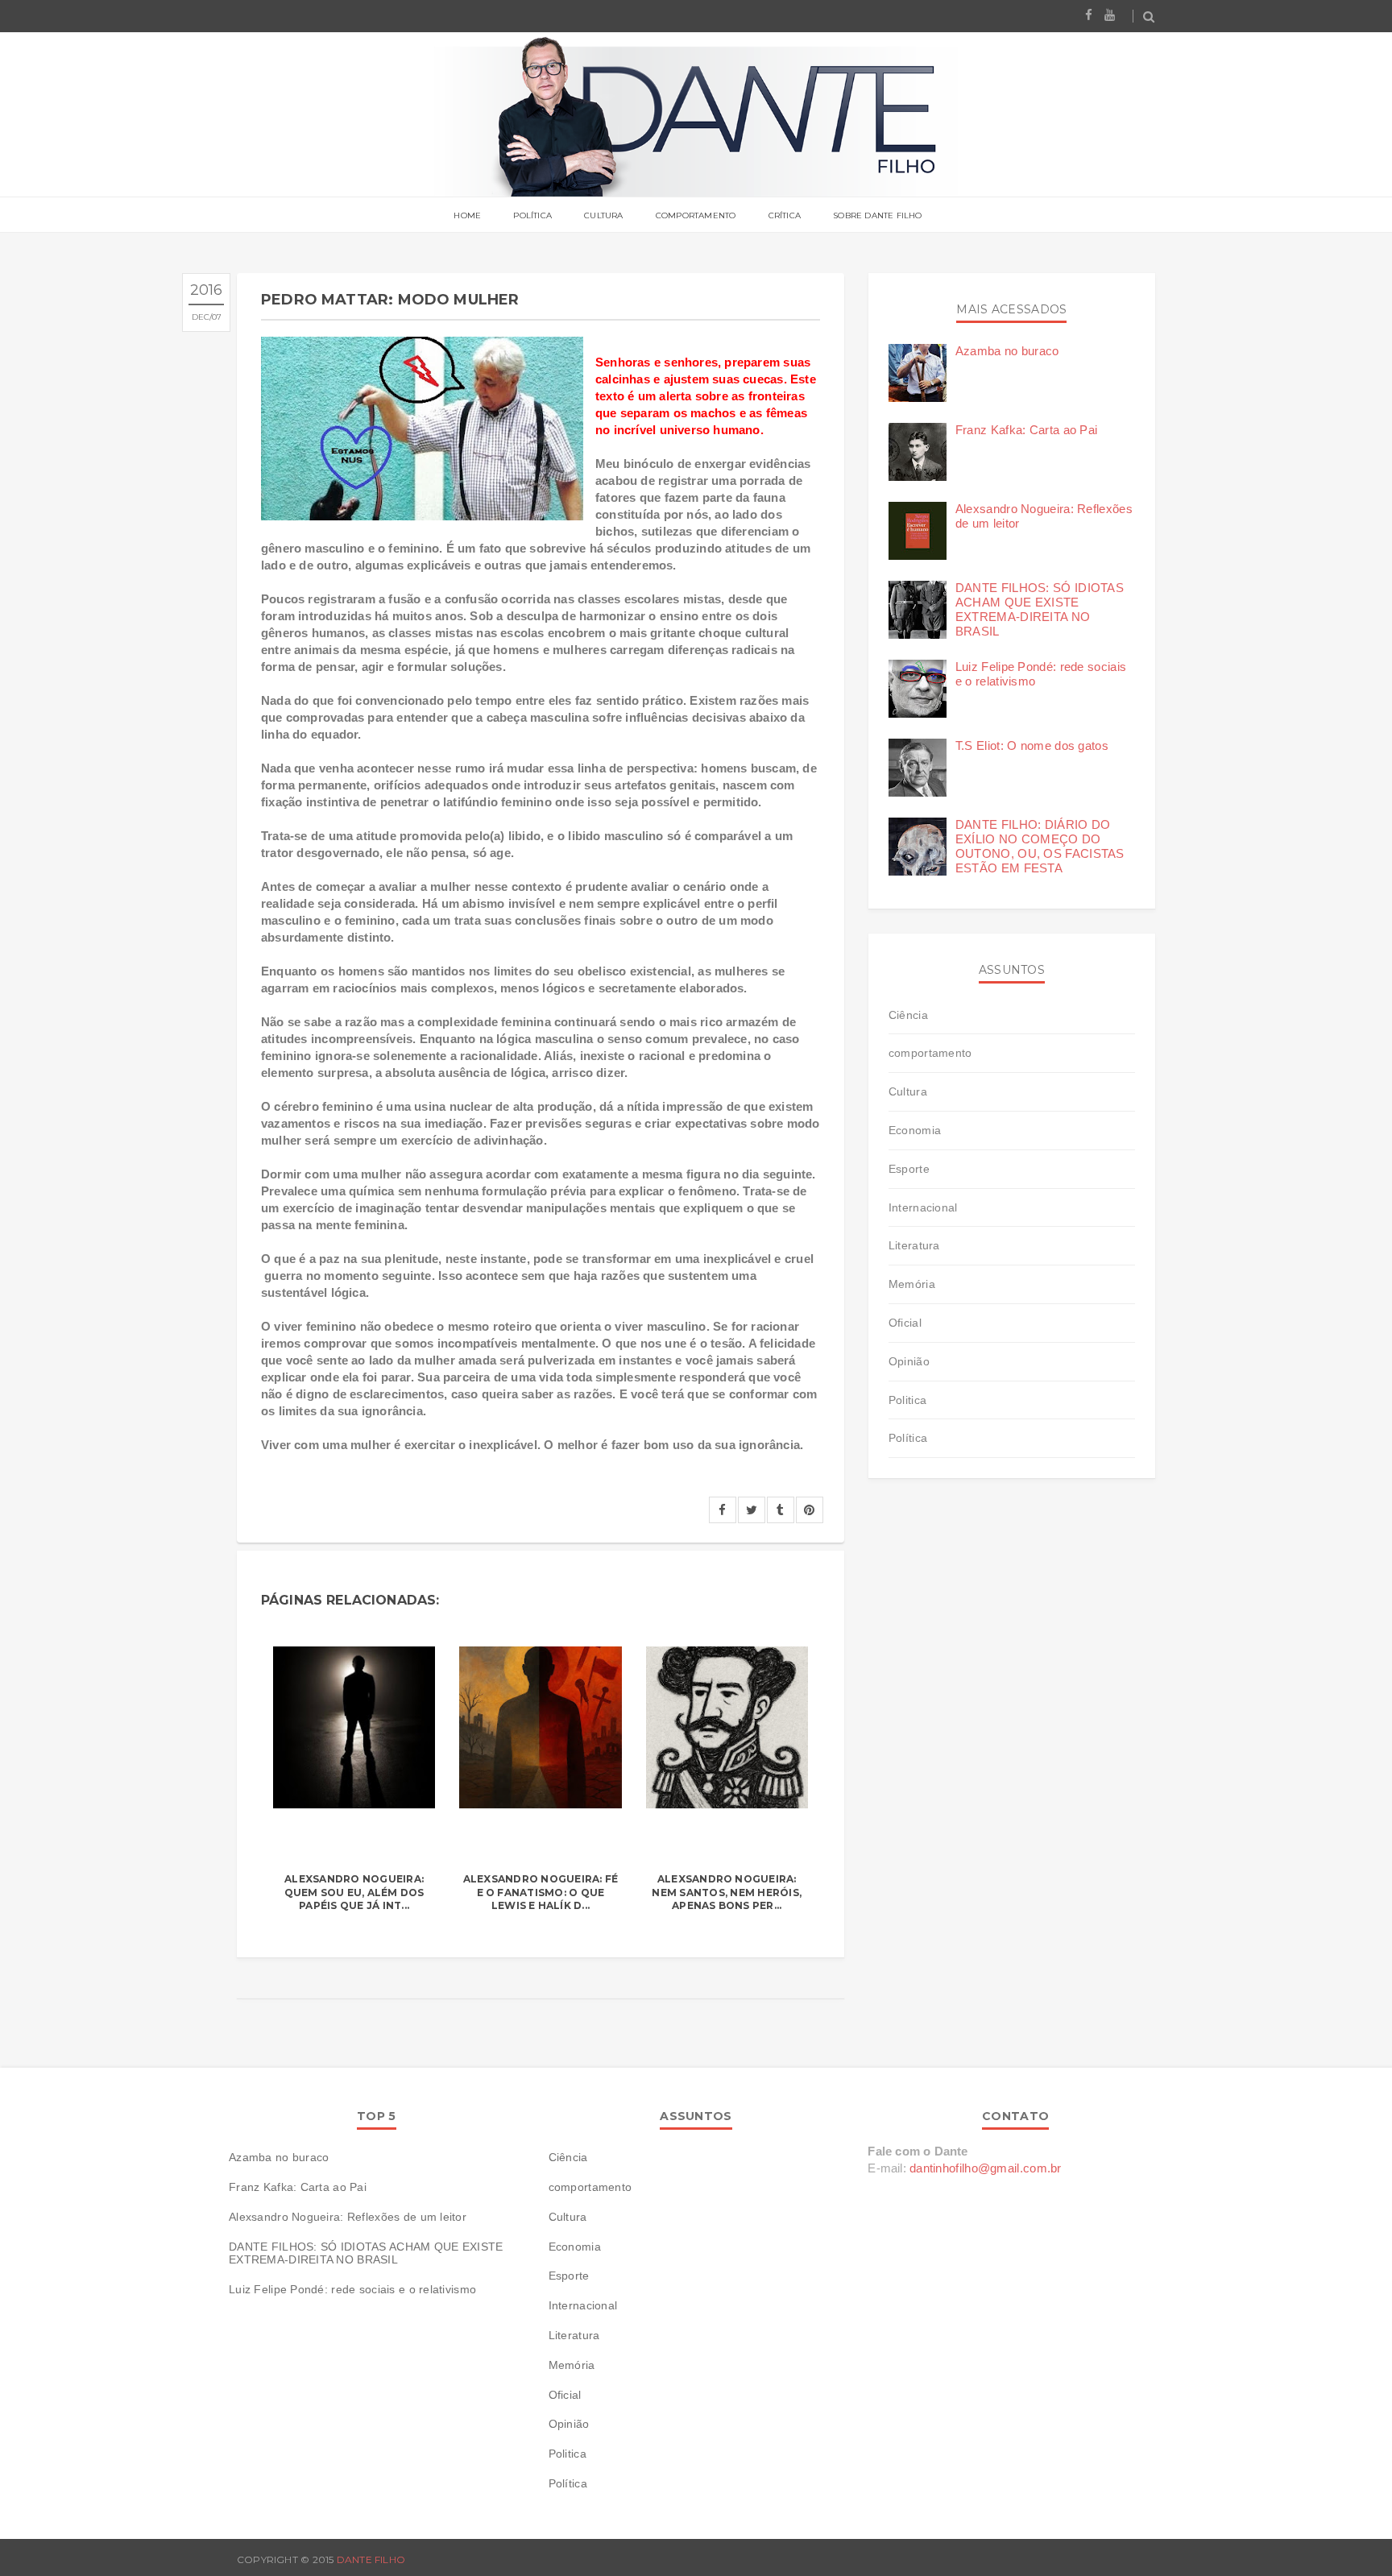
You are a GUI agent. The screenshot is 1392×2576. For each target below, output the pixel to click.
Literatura (914, 1245)
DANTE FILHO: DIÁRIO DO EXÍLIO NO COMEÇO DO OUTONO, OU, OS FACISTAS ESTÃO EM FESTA (1040, 846)
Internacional (923, 1207)
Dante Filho (371, 2559)
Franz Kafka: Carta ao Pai (1027, 430)
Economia (915, 1130)
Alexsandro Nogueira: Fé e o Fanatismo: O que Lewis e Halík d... (541, 1893)
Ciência (908, 1015)
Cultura (603, 215)
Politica (907, 1400)
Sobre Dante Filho (877, 215)
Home (467, 215)
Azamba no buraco (1007, 351)
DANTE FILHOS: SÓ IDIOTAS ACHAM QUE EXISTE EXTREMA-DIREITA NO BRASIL (1040, 609)
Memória (912, 1284)
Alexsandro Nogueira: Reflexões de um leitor (348, 2217)
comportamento (930, 1053)
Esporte (909, 1169)
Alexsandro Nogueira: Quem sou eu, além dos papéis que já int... (354, 1893)
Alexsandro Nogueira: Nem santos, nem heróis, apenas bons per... (727, 1893)
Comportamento (696, 215)
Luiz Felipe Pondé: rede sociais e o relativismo (352, 2289)
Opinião (909, 1361)
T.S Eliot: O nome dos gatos (1032, 745)
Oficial (905, 1323)
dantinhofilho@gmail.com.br (986, 2168)
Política (532, 215)
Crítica (785, 215)
